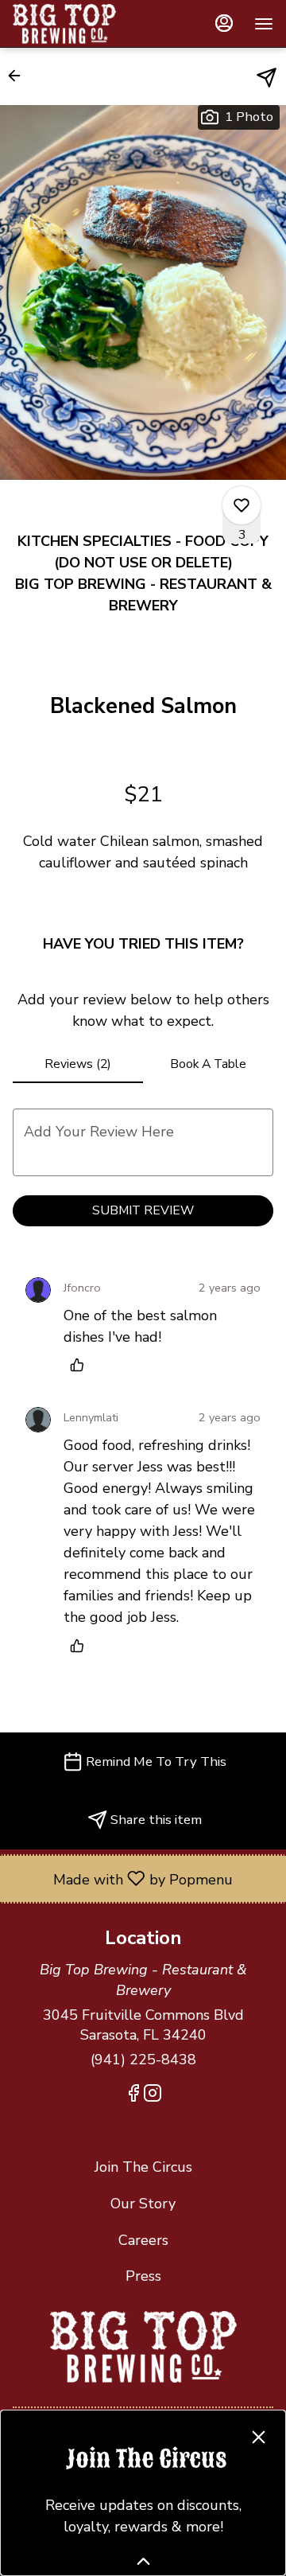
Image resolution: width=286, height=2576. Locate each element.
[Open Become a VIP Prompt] (143, 2561)
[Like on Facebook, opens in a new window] (133, 2096)
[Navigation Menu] (264, 24)
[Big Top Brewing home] (84, 24)
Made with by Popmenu (122, 1878)
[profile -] (224, 23)
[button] (19, 76)
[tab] (78, 1064)
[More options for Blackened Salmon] (242, 505)
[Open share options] (267, 78)
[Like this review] (81, 1365)
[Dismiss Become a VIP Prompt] (259, 2437)
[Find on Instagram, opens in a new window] (153, 2096)
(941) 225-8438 (143, 2060)
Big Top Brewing (143, 2347)
